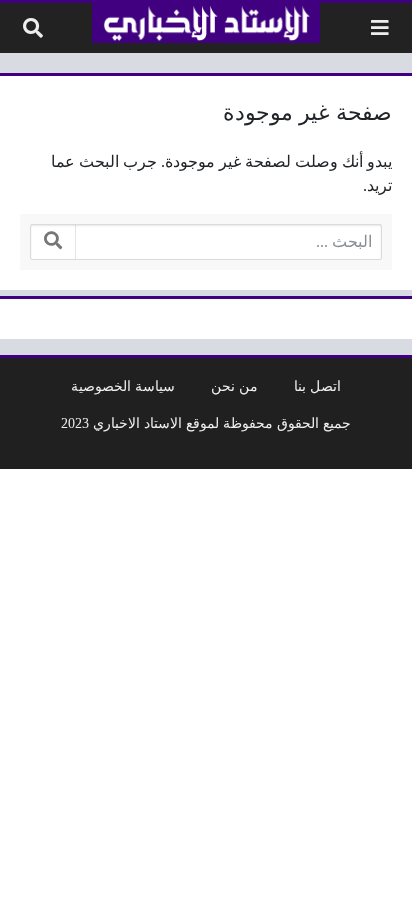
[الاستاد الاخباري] (205, 23)
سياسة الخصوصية (123, 386)
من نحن (234, 386)
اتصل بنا (317, 386)
